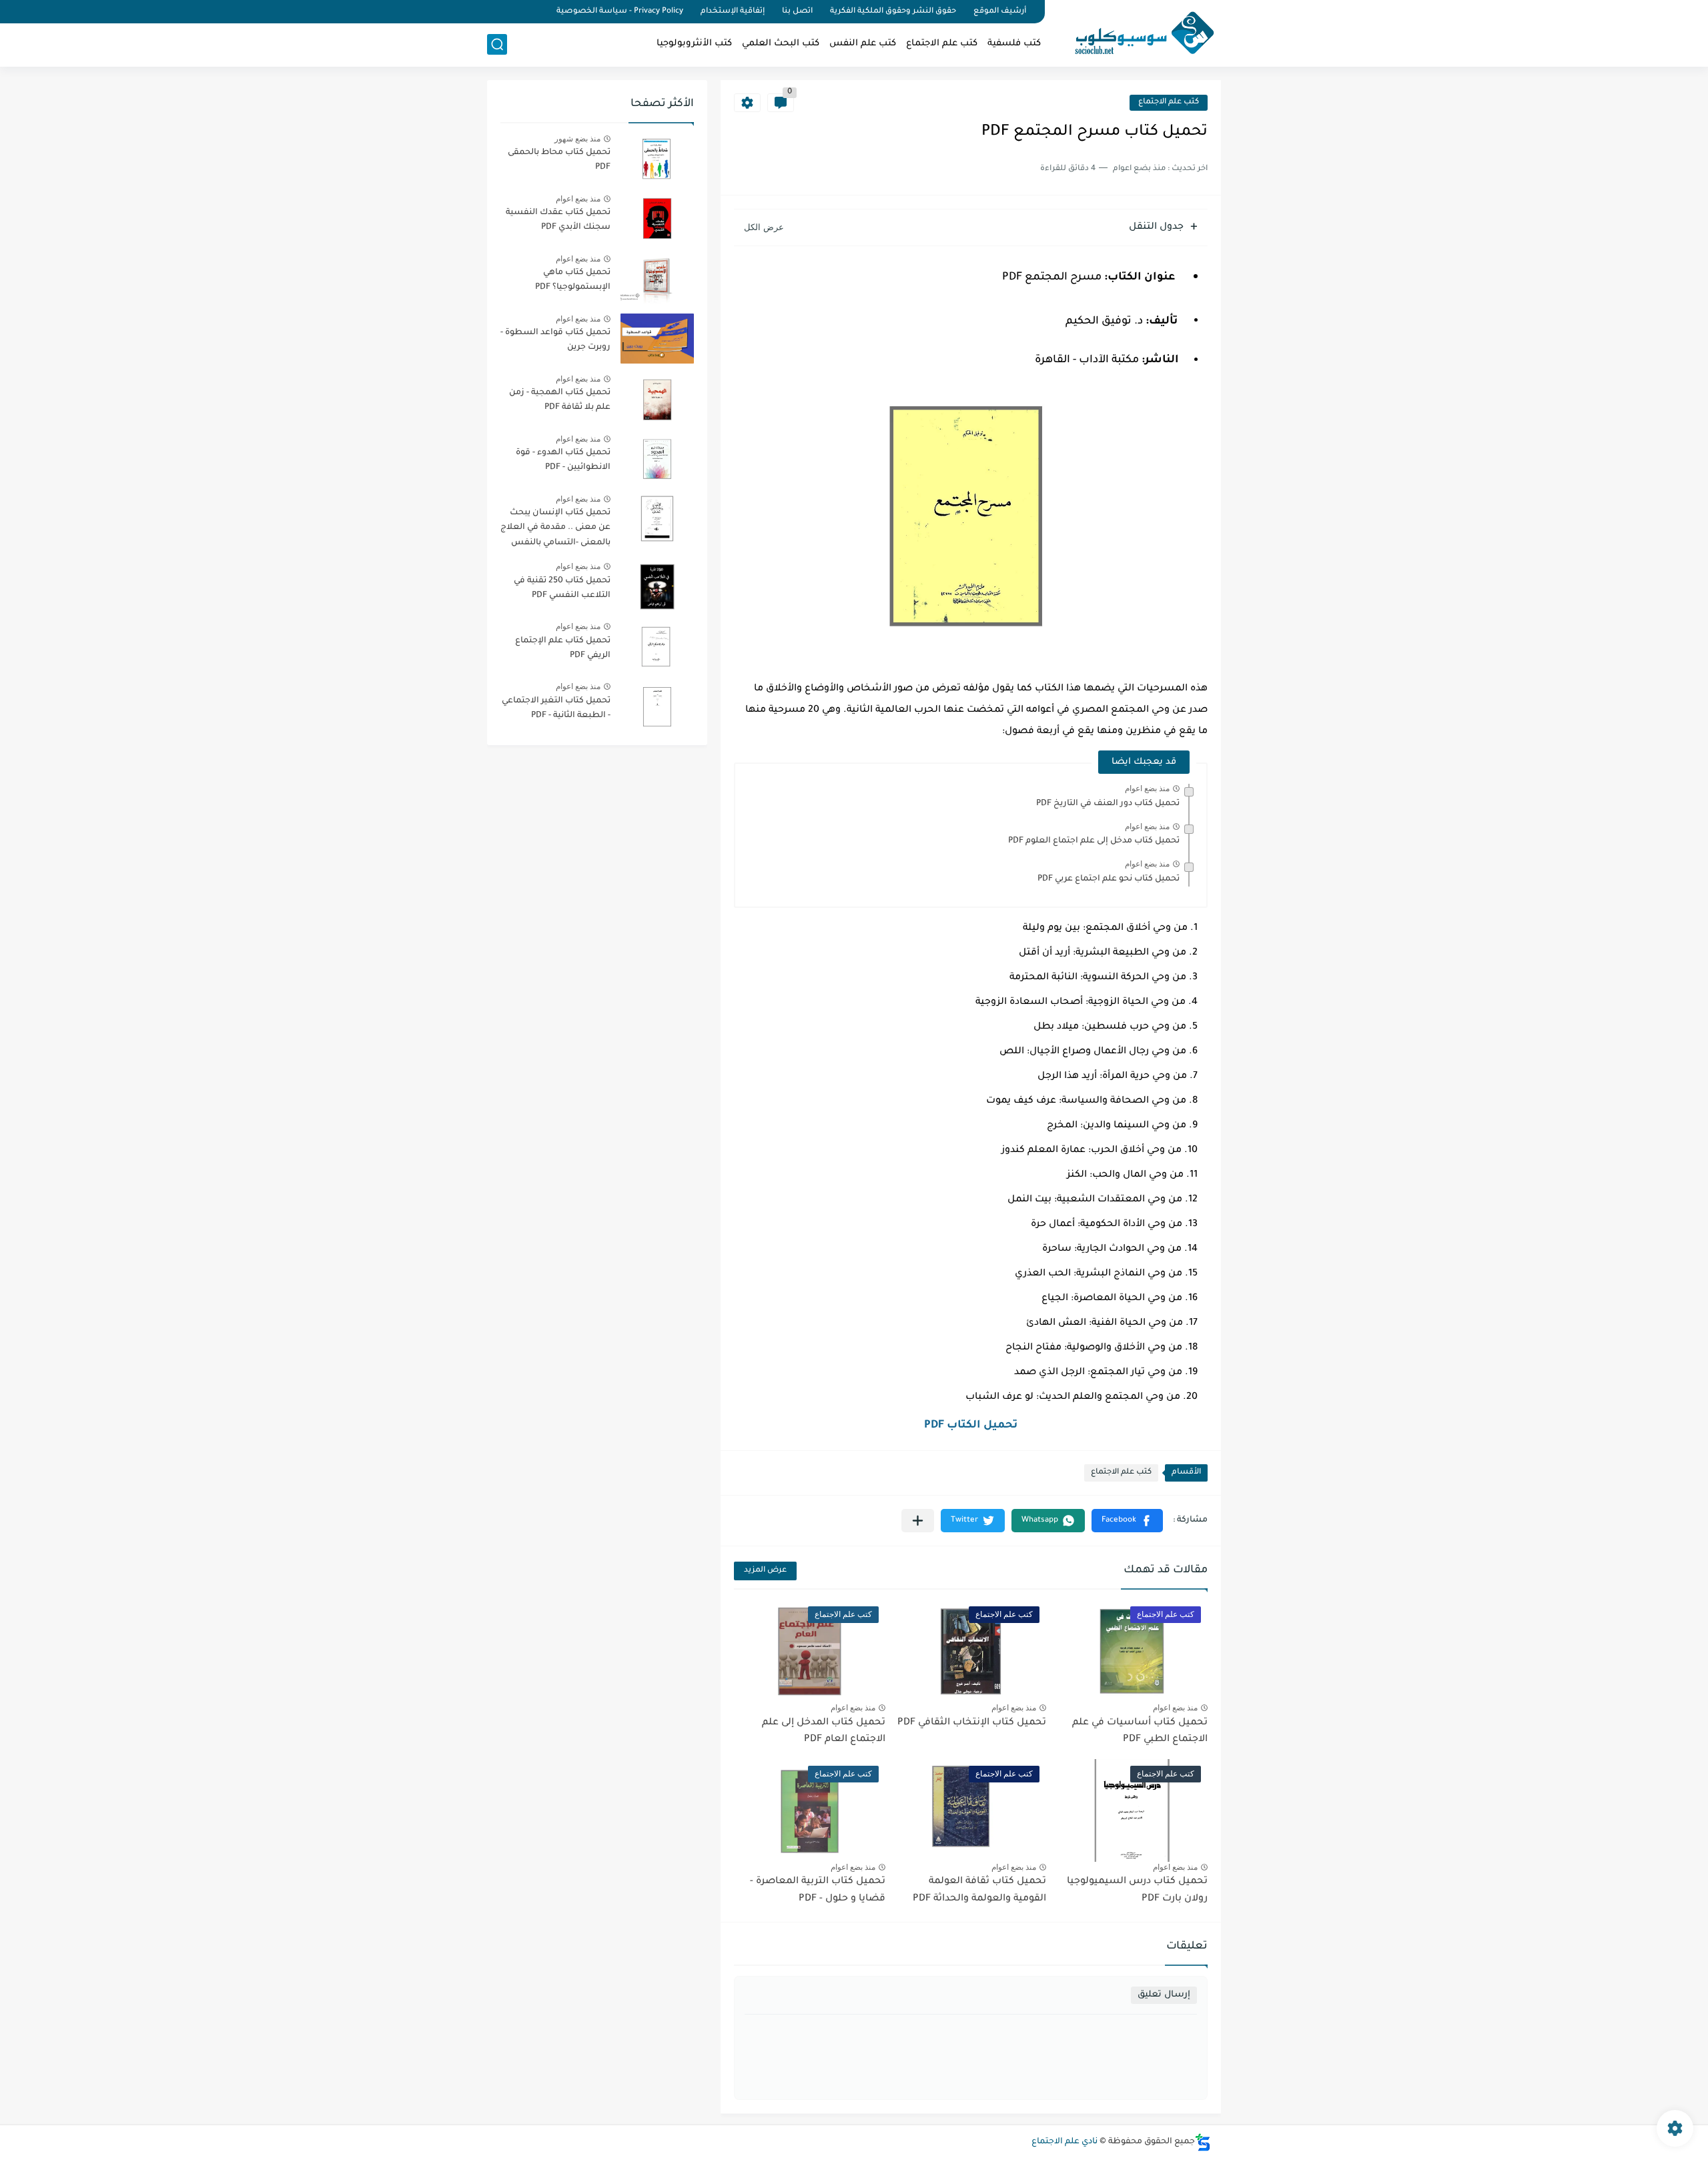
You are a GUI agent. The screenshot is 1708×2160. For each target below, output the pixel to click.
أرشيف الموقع (1000, 12)
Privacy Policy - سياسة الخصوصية (620, 12)
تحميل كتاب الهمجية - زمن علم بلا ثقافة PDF (560, 400)
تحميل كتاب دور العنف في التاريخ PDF (1108, 804)
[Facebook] (536, 12)
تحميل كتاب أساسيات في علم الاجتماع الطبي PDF (1140, 1732)
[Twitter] (514, 12)
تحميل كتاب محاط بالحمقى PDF (559, 160)
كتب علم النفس (863, 44)
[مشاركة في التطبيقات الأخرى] (918, 1521)
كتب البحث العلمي (781, 44)
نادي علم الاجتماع (1064, 2142)
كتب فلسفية (1014, 44)
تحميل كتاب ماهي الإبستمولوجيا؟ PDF (573, 280)
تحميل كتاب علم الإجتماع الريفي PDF (563, 648)
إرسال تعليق (1164, 1995)
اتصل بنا (797, 12)
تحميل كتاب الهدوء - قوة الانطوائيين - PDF (563, 460)
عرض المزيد (765, 1571)
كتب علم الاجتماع (942, 44)
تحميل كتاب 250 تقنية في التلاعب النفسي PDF (562, 588)
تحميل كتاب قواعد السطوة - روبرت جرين (555, 340)
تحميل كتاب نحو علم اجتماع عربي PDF (1109, 879)
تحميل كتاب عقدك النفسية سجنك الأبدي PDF (558, 220)
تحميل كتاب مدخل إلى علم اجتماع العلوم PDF (1094, 841)
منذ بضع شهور (577, 139)
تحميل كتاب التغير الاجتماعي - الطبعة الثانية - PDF (556, 708)
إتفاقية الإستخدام (733, 12)
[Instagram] (491, 12)
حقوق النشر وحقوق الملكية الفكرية (893, 12)
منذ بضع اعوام (1147, 788)
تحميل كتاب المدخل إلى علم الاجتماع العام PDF (824, 1732)
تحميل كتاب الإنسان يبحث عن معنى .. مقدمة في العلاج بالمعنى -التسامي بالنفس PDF (555, 530)
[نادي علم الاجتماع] (1138, 32)
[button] (1127, 1521)
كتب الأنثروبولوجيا (694, 44)
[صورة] (657, 158)
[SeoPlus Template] (1203, 2142)
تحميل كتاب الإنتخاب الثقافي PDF (972, 1723)
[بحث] (497, 44)
